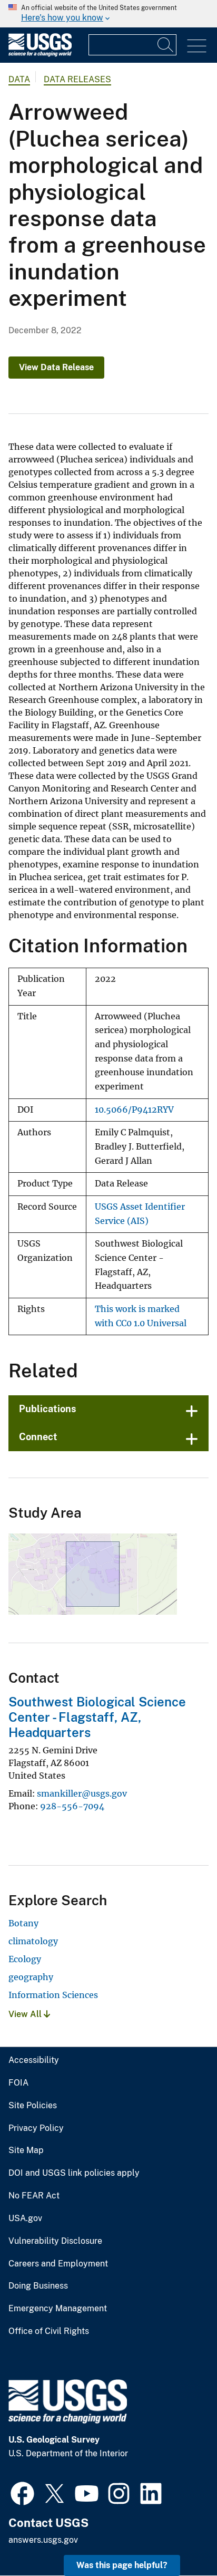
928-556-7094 (72, 1806)
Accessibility (34, 2060)
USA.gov (25, 2218)
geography (31, 1977)
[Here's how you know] (108, 14)
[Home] (40, 54)
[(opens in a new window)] (22, 2492)
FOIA (18, 2083)
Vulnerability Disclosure (55, 2241)
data (19, 79)
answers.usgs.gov (43, 2540)
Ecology (25, 1959)
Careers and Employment (58, 2264)
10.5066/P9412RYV (134, 1110)
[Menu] (197, 46)
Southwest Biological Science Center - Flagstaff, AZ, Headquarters (97, 1717)
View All (26, 2014)
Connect (38, 1437)
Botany (23, 1923)
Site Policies (33, 2106)
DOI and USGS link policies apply (74, 2173)
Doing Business (38, 2286)
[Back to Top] (179, 2538)
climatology (33, 1941)
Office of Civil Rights (49, 2331)
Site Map (26, 2150)
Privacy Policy (36, 2128)
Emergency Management (58, 2309)
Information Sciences (53, 1995)
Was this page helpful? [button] (122, 2565)
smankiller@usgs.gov (82, 1793)
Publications (48, 1409)
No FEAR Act (34, 2196)
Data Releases (77, 79)
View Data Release (56, 367)
